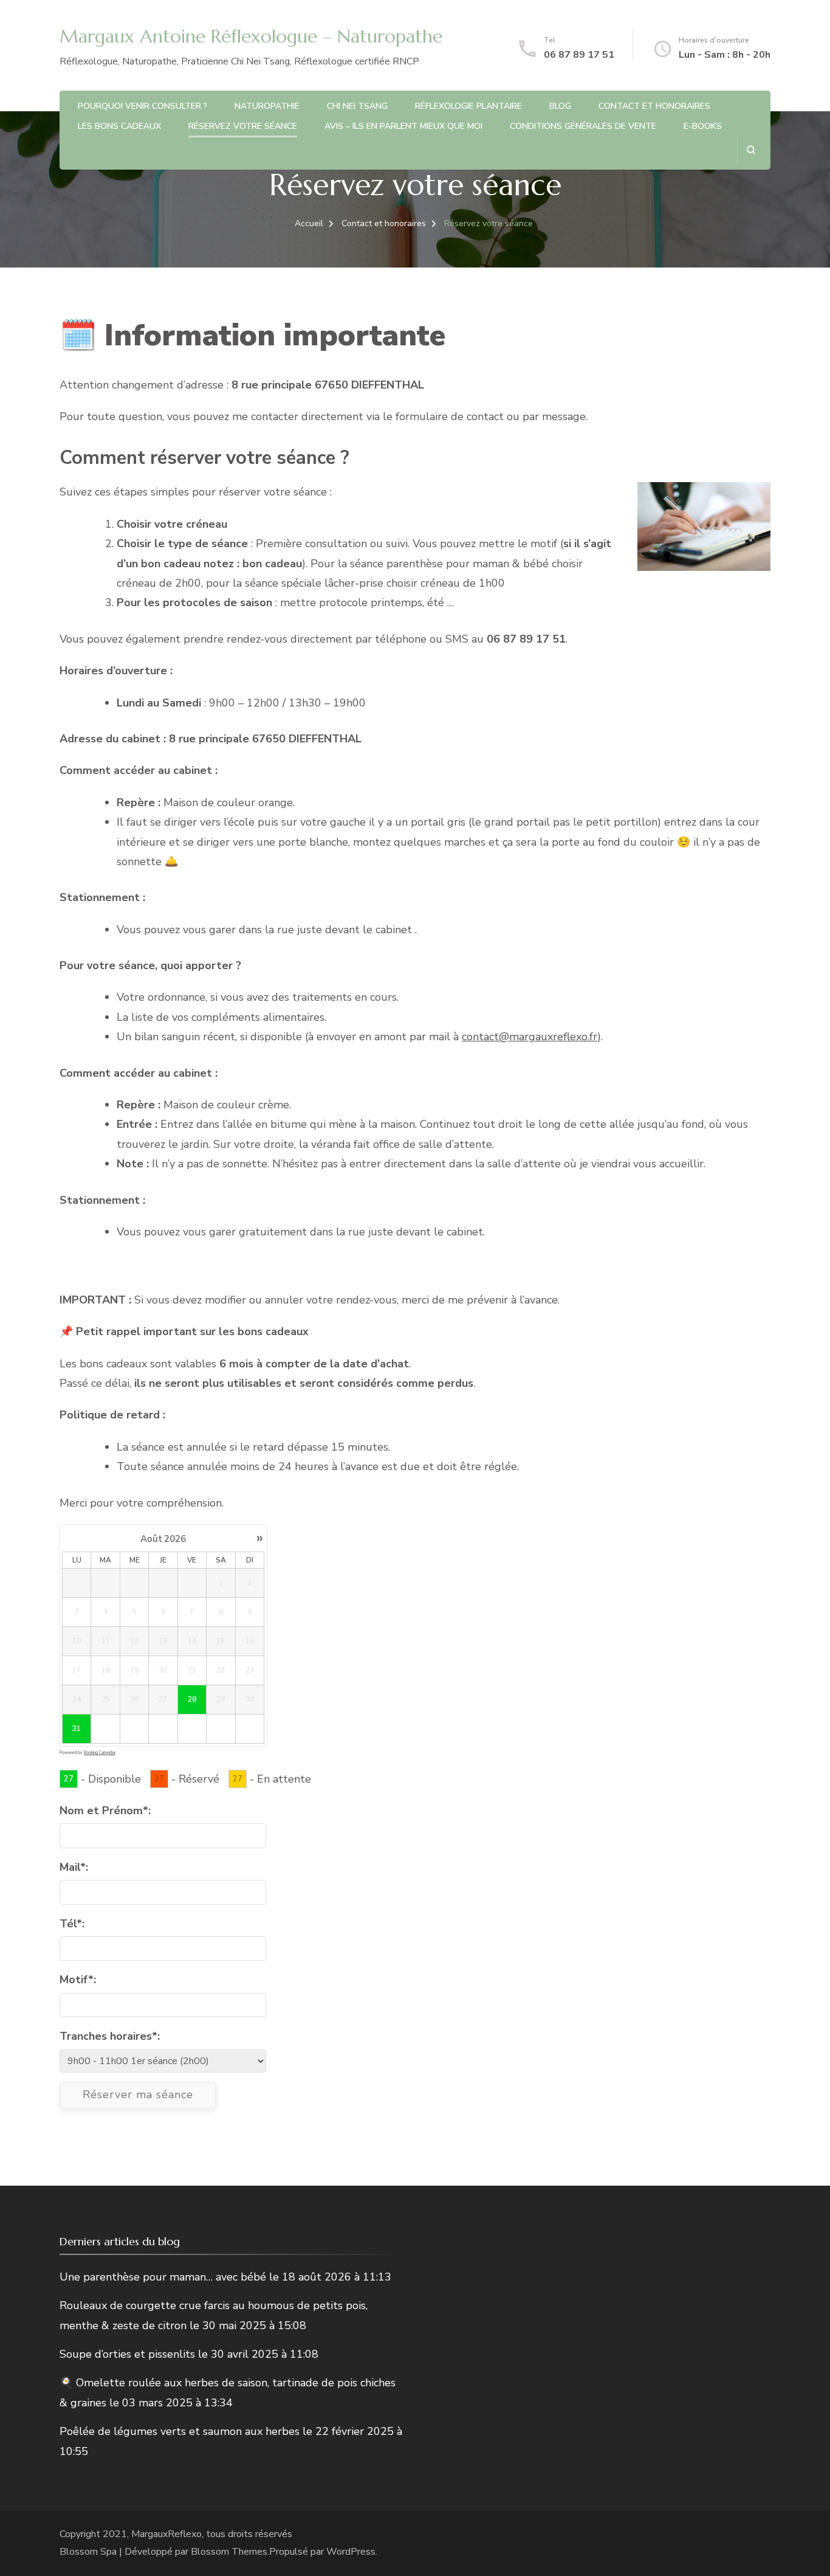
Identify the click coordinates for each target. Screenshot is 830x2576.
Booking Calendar (100, 1752)
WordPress (351, 2552)
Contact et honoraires (654, 106)
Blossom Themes (229, 2552)
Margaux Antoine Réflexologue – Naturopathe (251, 36)
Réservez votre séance (243, 126)
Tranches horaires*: (110, 2036)
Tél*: (72, 1924)
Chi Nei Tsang (357, 106)
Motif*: (78, 1980)
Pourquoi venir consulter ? (142, 106)
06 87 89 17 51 (579, 55)
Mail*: (74, 1867)
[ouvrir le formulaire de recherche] (751, 150)
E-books (703, 126)
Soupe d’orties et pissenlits (127, 2354)
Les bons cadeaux (119, 126)
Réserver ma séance (138, 2094)
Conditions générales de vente (583, 126)
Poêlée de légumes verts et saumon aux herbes (180, 2431)
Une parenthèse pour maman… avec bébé (163, 2277)
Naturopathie (267, 106)
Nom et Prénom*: (105, 1811)
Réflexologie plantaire (468, 106)
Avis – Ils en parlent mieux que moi (403, 126)
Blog (560, 106)
